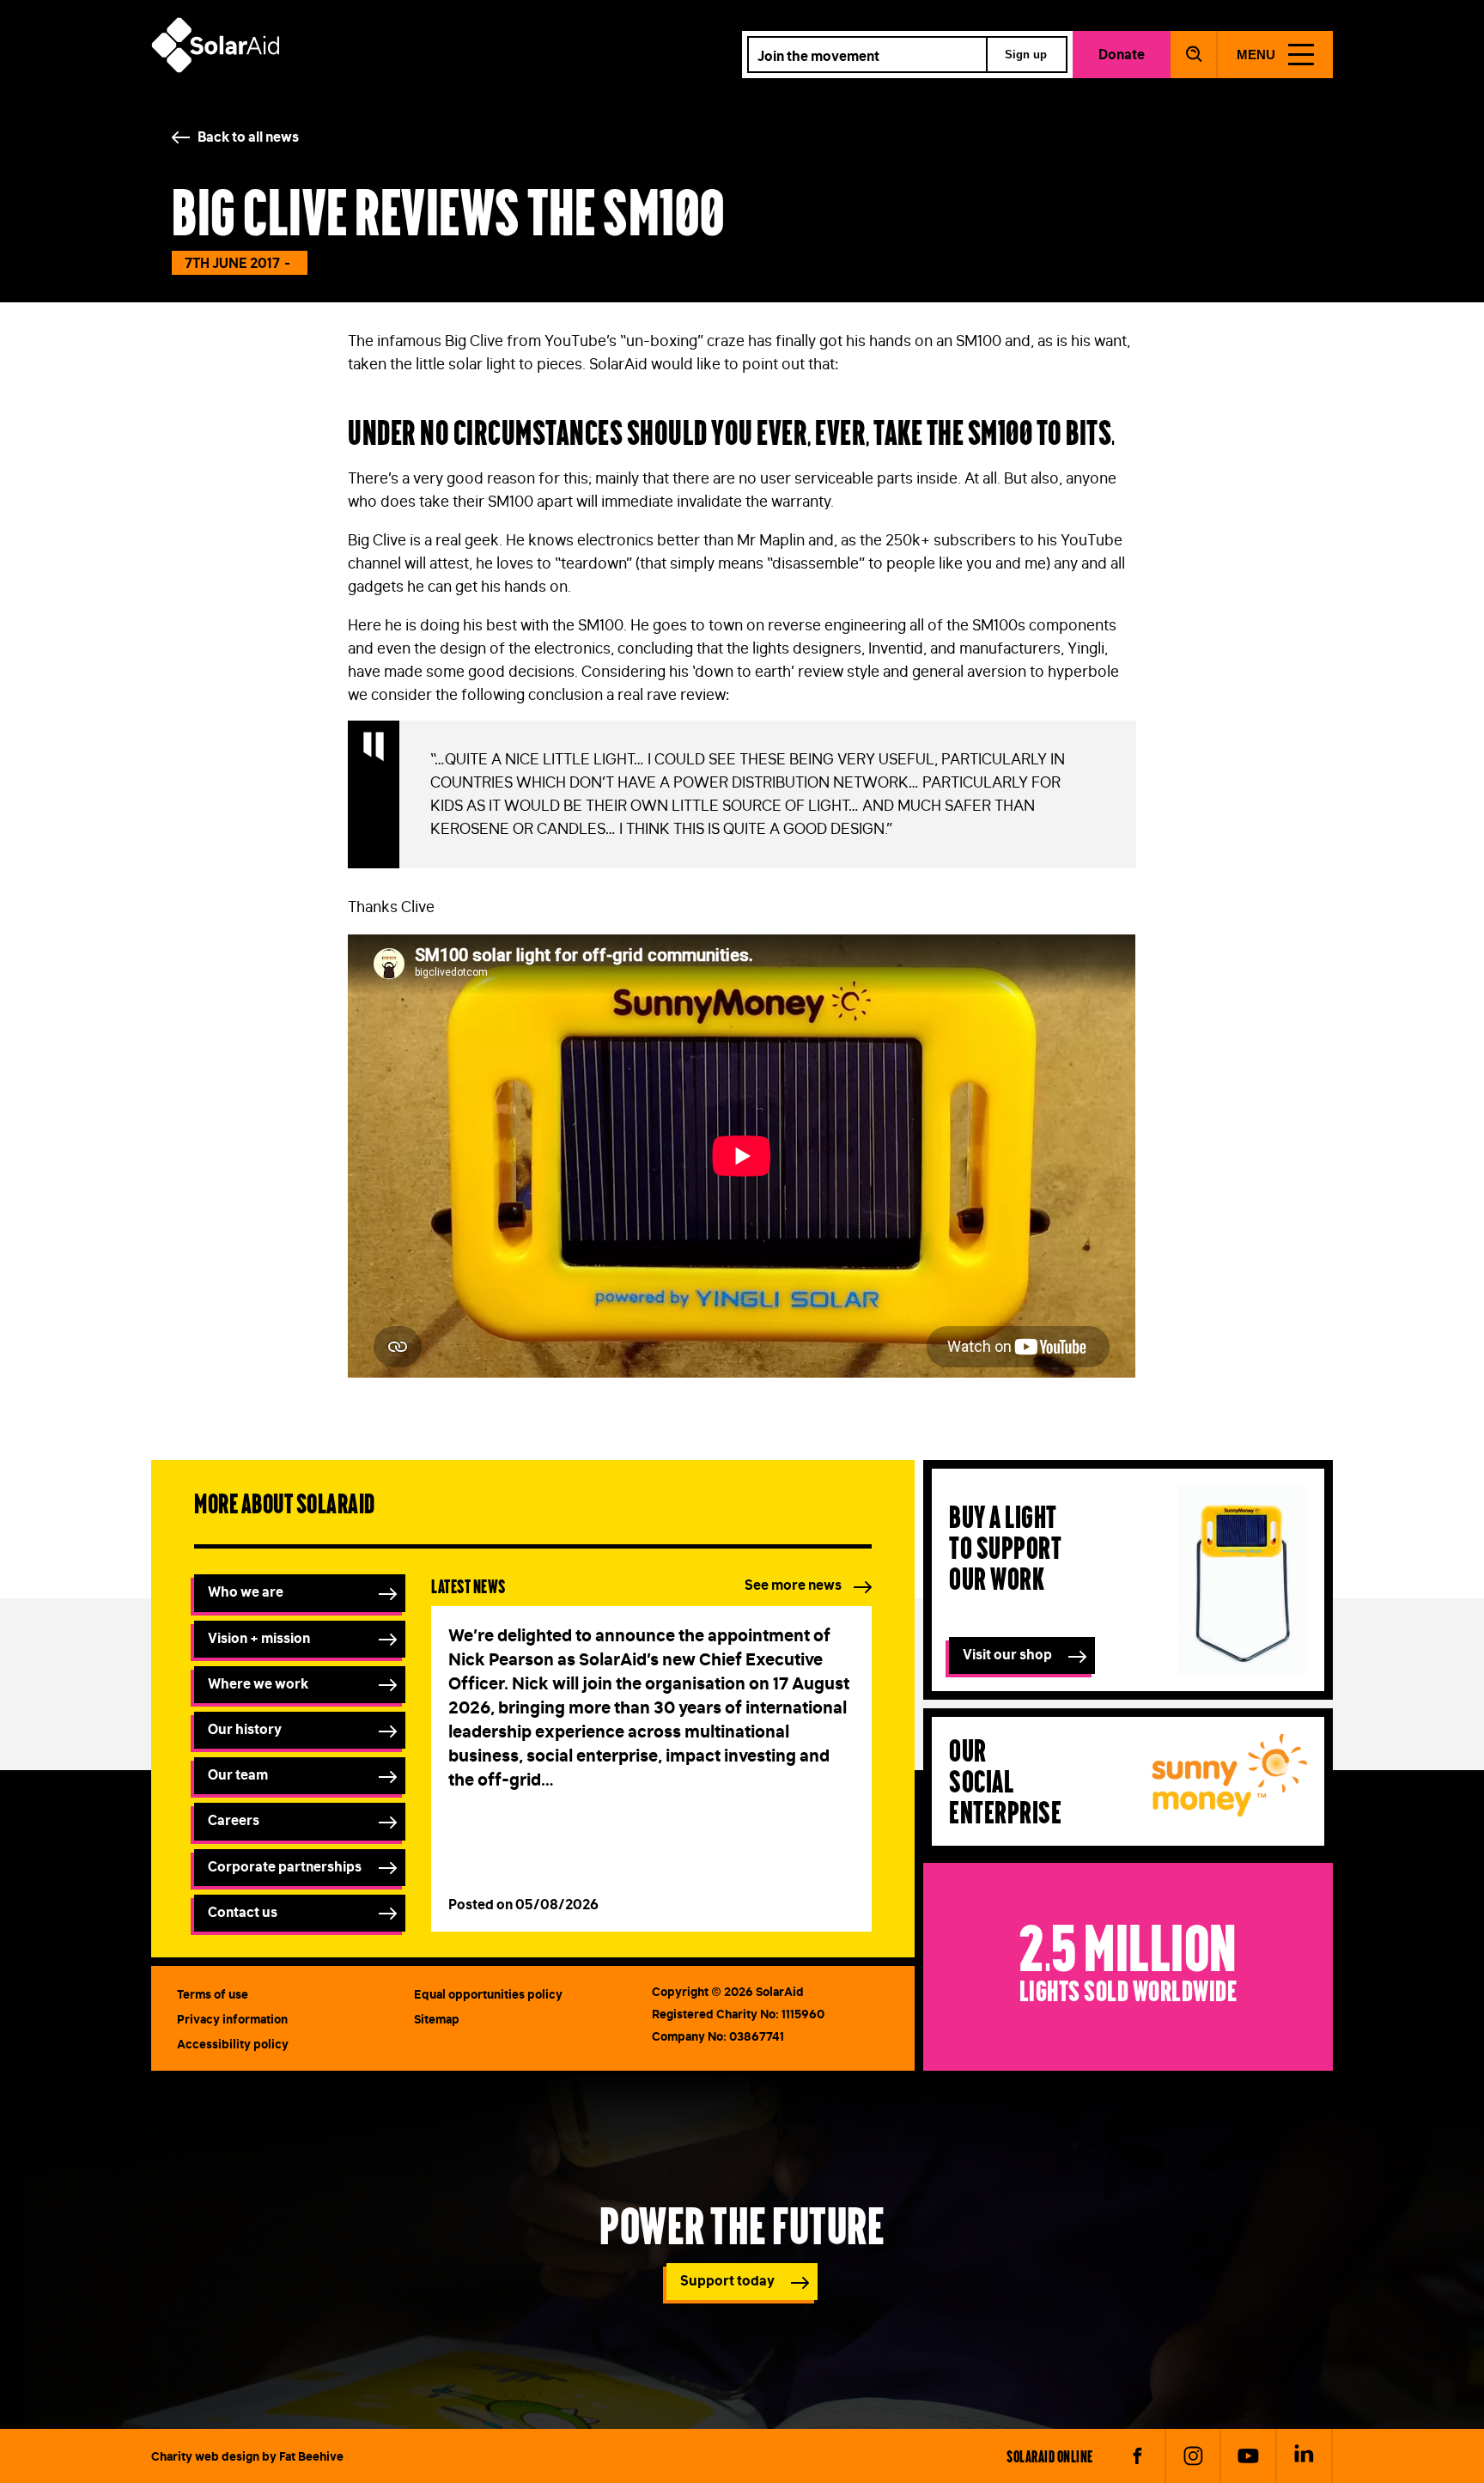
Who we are (246, 1591)
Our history (245, 1729)
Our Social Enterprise (1005, 1780)
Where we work (258, 1683)
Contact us (243, 1912)
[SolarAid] (216, 68)
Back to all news (248, 137)
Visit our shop (1007, 1654)
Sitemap (437, 2019)
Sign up (1026, 55)
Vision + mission (259, 1638)
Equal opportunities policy (488, 1994)
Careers (234, 1820)
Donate (1122, 54)
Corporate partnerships (285, 1866)
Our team (238, 1774)
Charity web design (205, 2456)
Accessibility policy (233, 2044)
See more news (793, 1585)
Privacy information (232, 2019)
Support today (727, 2280)
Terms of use (213, 1994)
